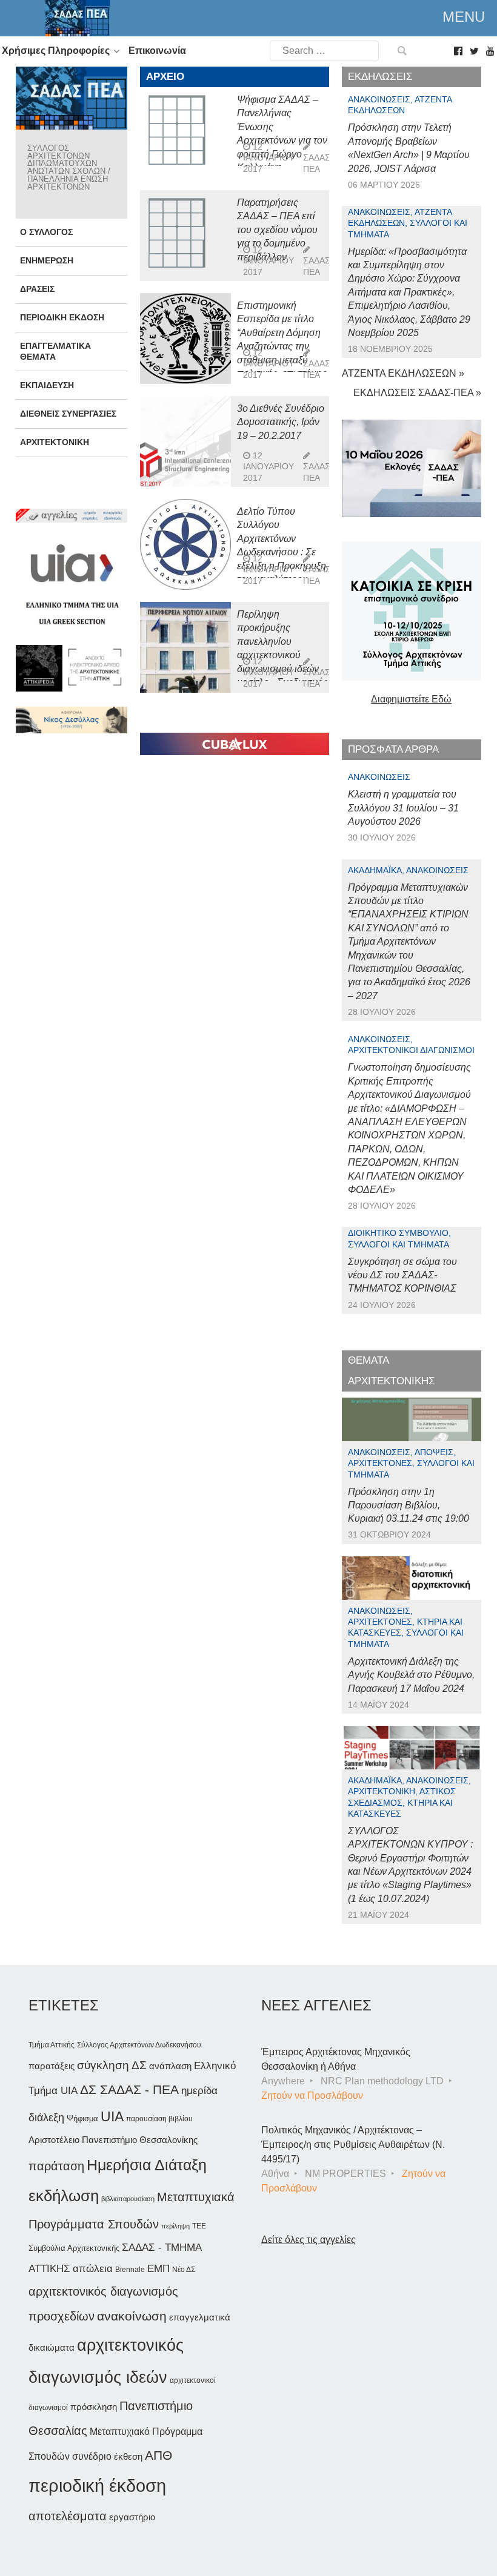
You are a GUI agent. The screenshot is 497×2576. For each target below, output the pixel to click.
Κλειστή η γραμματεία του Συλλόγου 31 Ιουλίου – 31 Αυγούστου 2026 (403, 808)
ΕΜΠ (158, 2269)
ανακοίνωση (132, 2316)
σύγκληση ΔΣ (112, 2065)
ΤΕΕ (199, 2226)
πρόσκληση (94, 2407)
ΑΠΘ (158, 2455)
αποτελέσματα (68, 2516)
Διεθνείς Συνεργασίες (68, 414)
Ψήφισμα (82, 2119)
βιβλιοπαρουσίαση (128, 2199)
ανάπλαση (170, 2066)
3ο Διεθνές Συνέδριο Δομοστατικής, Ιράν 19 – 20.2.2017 (281, 422)
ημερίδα (199, 2090)
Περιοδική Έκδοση (62, 317)
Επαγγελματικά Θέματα (55, 351)
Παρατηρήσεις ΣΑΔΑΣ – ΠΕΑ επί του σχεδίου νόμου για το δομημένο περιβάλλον (277, 230)
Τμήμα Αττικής (52, 2045)
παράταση (56, 2166)
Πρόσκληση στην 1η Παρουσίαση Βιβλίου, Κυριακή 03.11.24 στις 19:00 (409, 1505)
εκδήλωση (64, 2196)
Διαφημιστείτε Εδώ (411, 699)
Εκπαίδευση (47, 385)
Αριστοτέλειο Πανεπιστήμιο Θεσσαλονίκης (113, 2140)
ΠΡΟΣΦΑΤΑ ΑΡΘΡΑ (393, 749)
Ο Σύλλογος (46, 232)
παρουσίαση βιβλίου (159, 2119)
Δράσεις (37, 289)
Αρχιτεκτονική (55, 442)
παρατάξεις (52, 2066)
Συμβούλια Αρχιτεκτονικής (74, 2248)
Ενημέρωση (47, 260)
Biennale (130, 2270)
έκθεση (128, 2456)
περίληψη (175, 2226)
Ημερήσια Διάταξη (147, 2165)
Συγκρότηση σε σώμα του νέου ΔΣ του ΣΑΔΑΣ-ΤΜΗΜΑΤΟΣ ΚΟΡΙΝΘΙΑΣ (402, 1275)
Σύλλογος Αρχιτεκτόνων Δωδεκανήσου (139, 2045)
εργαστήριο (132, 2517)
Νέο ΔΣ (184, 2270)
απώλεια (93, 2269)
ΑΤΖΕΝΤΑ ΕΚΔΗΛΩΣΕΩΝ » (403, 373)
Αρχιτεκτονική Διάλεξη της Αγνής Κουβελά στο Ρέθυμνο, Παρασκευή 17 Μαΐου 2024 (411, 1675)
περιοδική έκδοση (97, 2485)
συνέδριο (92, 2456)
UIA (112, 2117)
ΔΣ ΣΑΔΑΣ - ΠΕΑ (129, 2089)
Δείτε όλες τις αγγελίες (309, 2240)
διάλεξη (46, 2117)
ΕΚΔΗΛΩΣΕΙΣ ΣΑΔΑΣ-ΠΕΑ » (417, 393)
